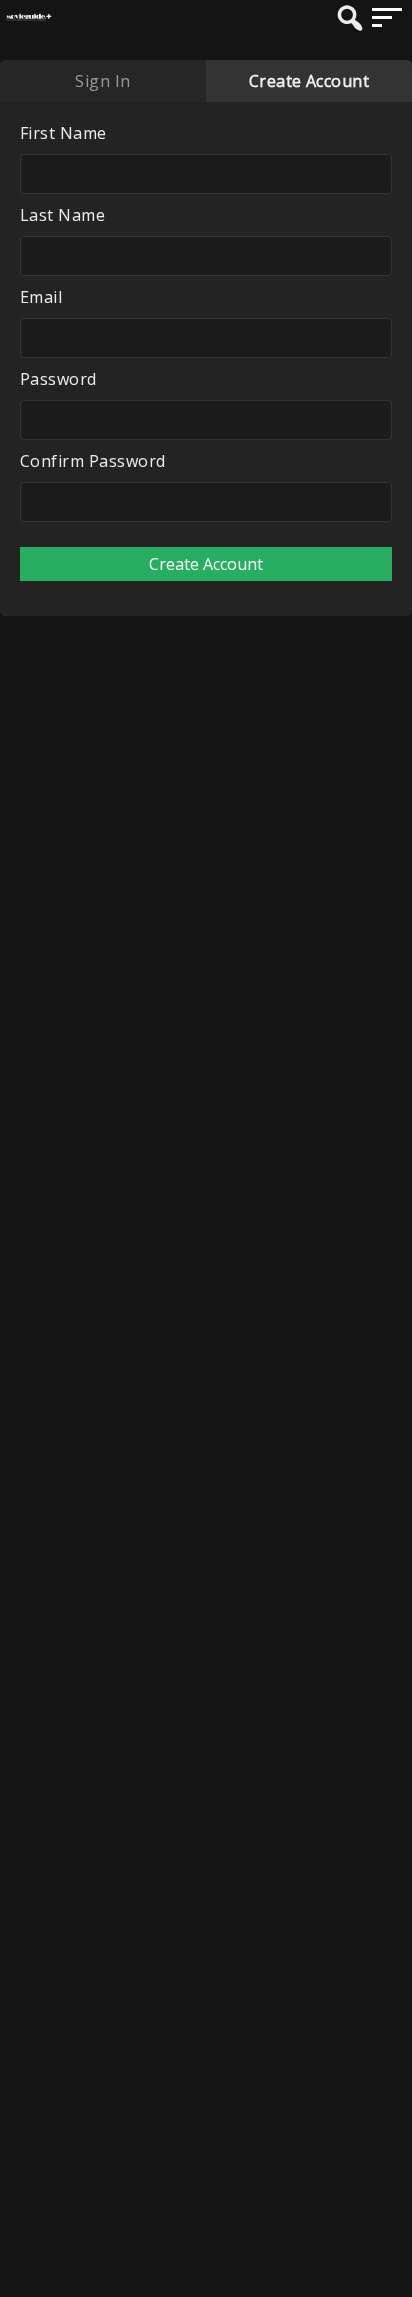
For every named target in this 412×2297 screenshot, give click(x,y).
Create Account (309, 81)
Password (58, 379)
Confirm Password (93, 461)
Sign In (102, 81)
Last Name (62, 215)
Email (41, 297)
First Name (63, 133)
